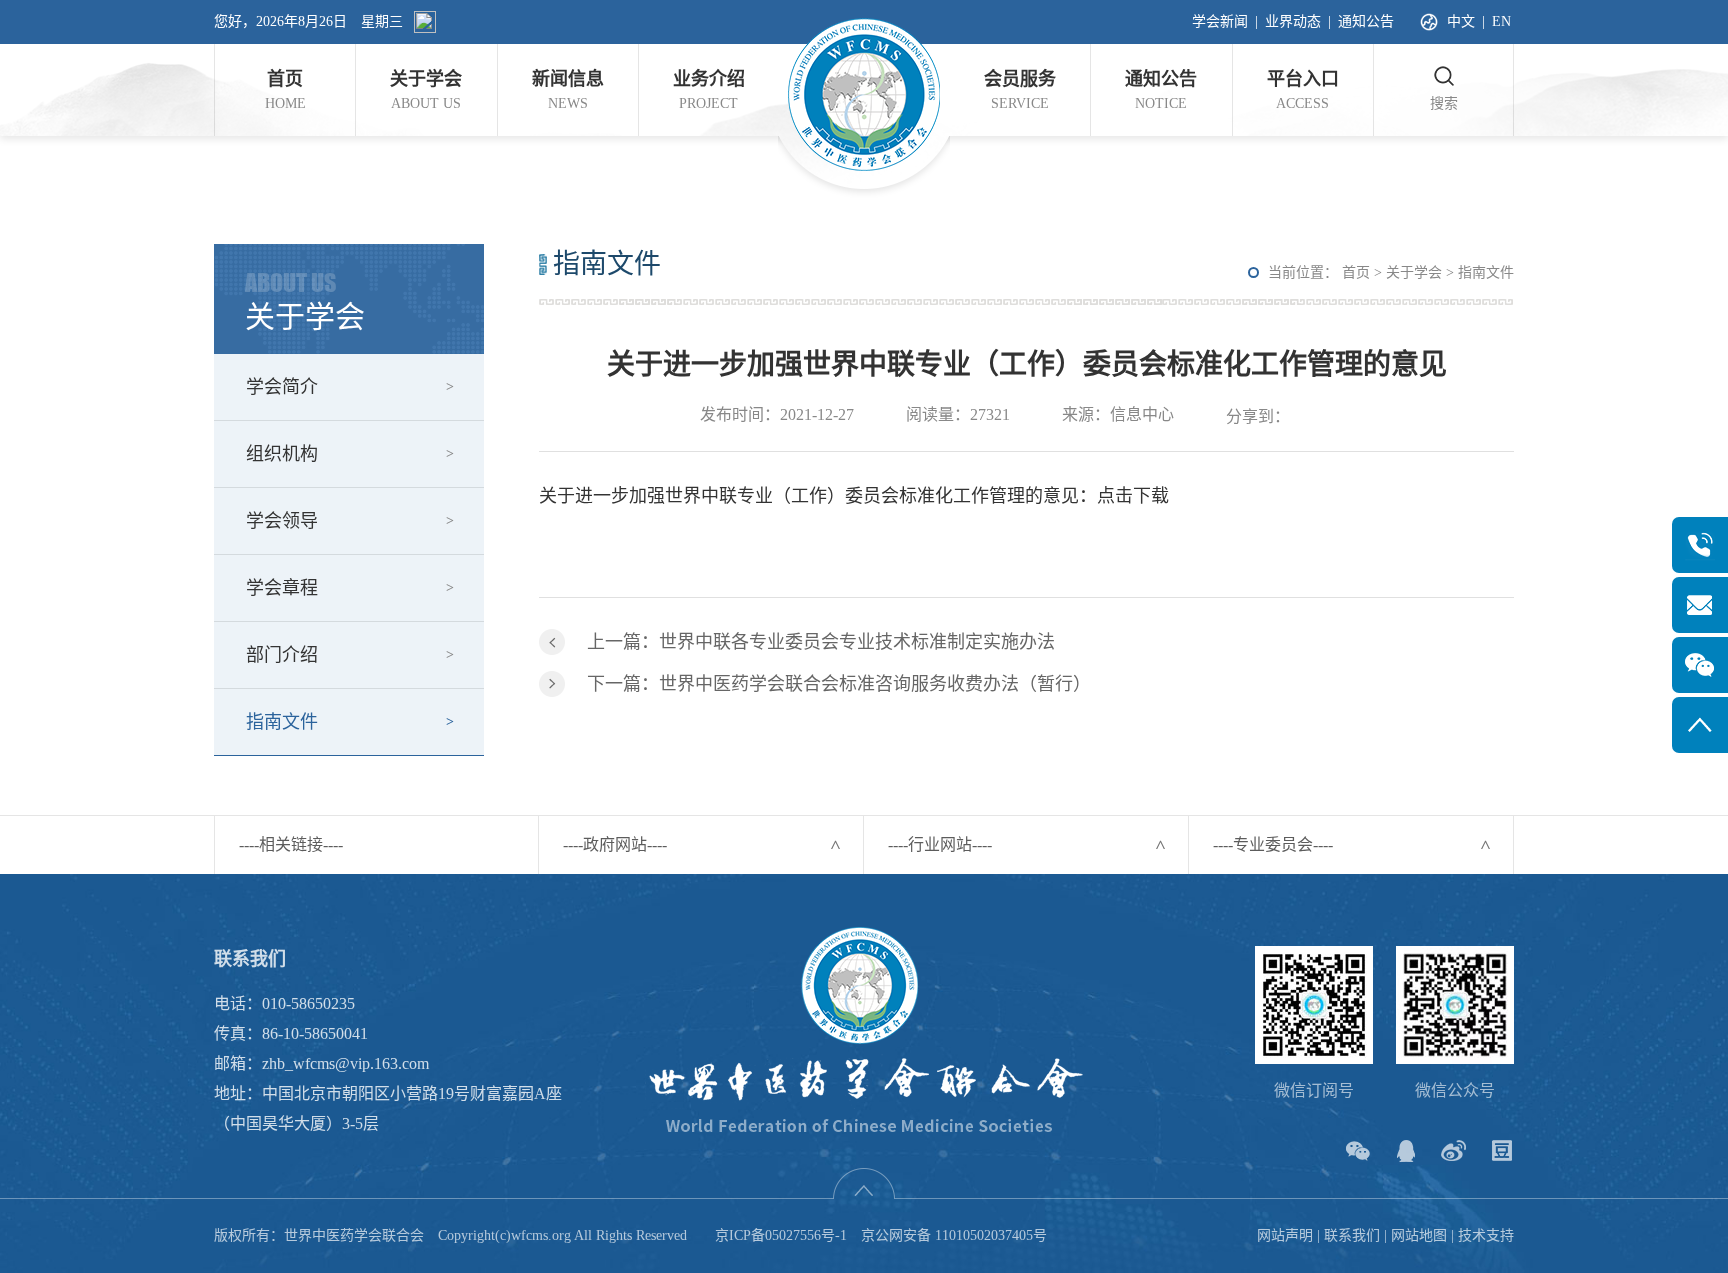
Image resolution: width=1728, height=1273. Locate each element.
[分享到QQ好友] (1405, 1150)
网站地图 (1419, 1235)
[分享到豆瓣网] (1501, 1150)
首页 (1356, 272)
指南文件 (282, 722)
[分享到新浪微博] (1453, 1150)
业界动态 (1293, 21)
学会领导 (282, 521)
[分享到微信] (1357, 1150)
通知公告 (1366, 21)
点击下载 (1133, 496)
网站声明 (1285, 1235)
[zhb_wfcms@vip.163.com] (1700, 605)
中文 (1461, 21)
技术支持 (1486, 1235)
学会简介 (282, 387)
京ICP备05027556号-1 (781, 1235)
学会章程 (282, 588)
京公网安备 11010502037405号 (954, 1235)
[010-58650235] (1700, 545)
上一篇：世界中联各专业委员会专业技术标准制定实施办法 (821, 642)
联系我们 (1352, 1235)
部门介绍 (282, 655)
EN (1501, 21)
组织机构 (282, 454)
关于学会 (1414, 272)
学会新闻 (1220, 21)
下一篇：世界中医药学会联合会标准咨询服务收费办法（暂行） (839, 684)
